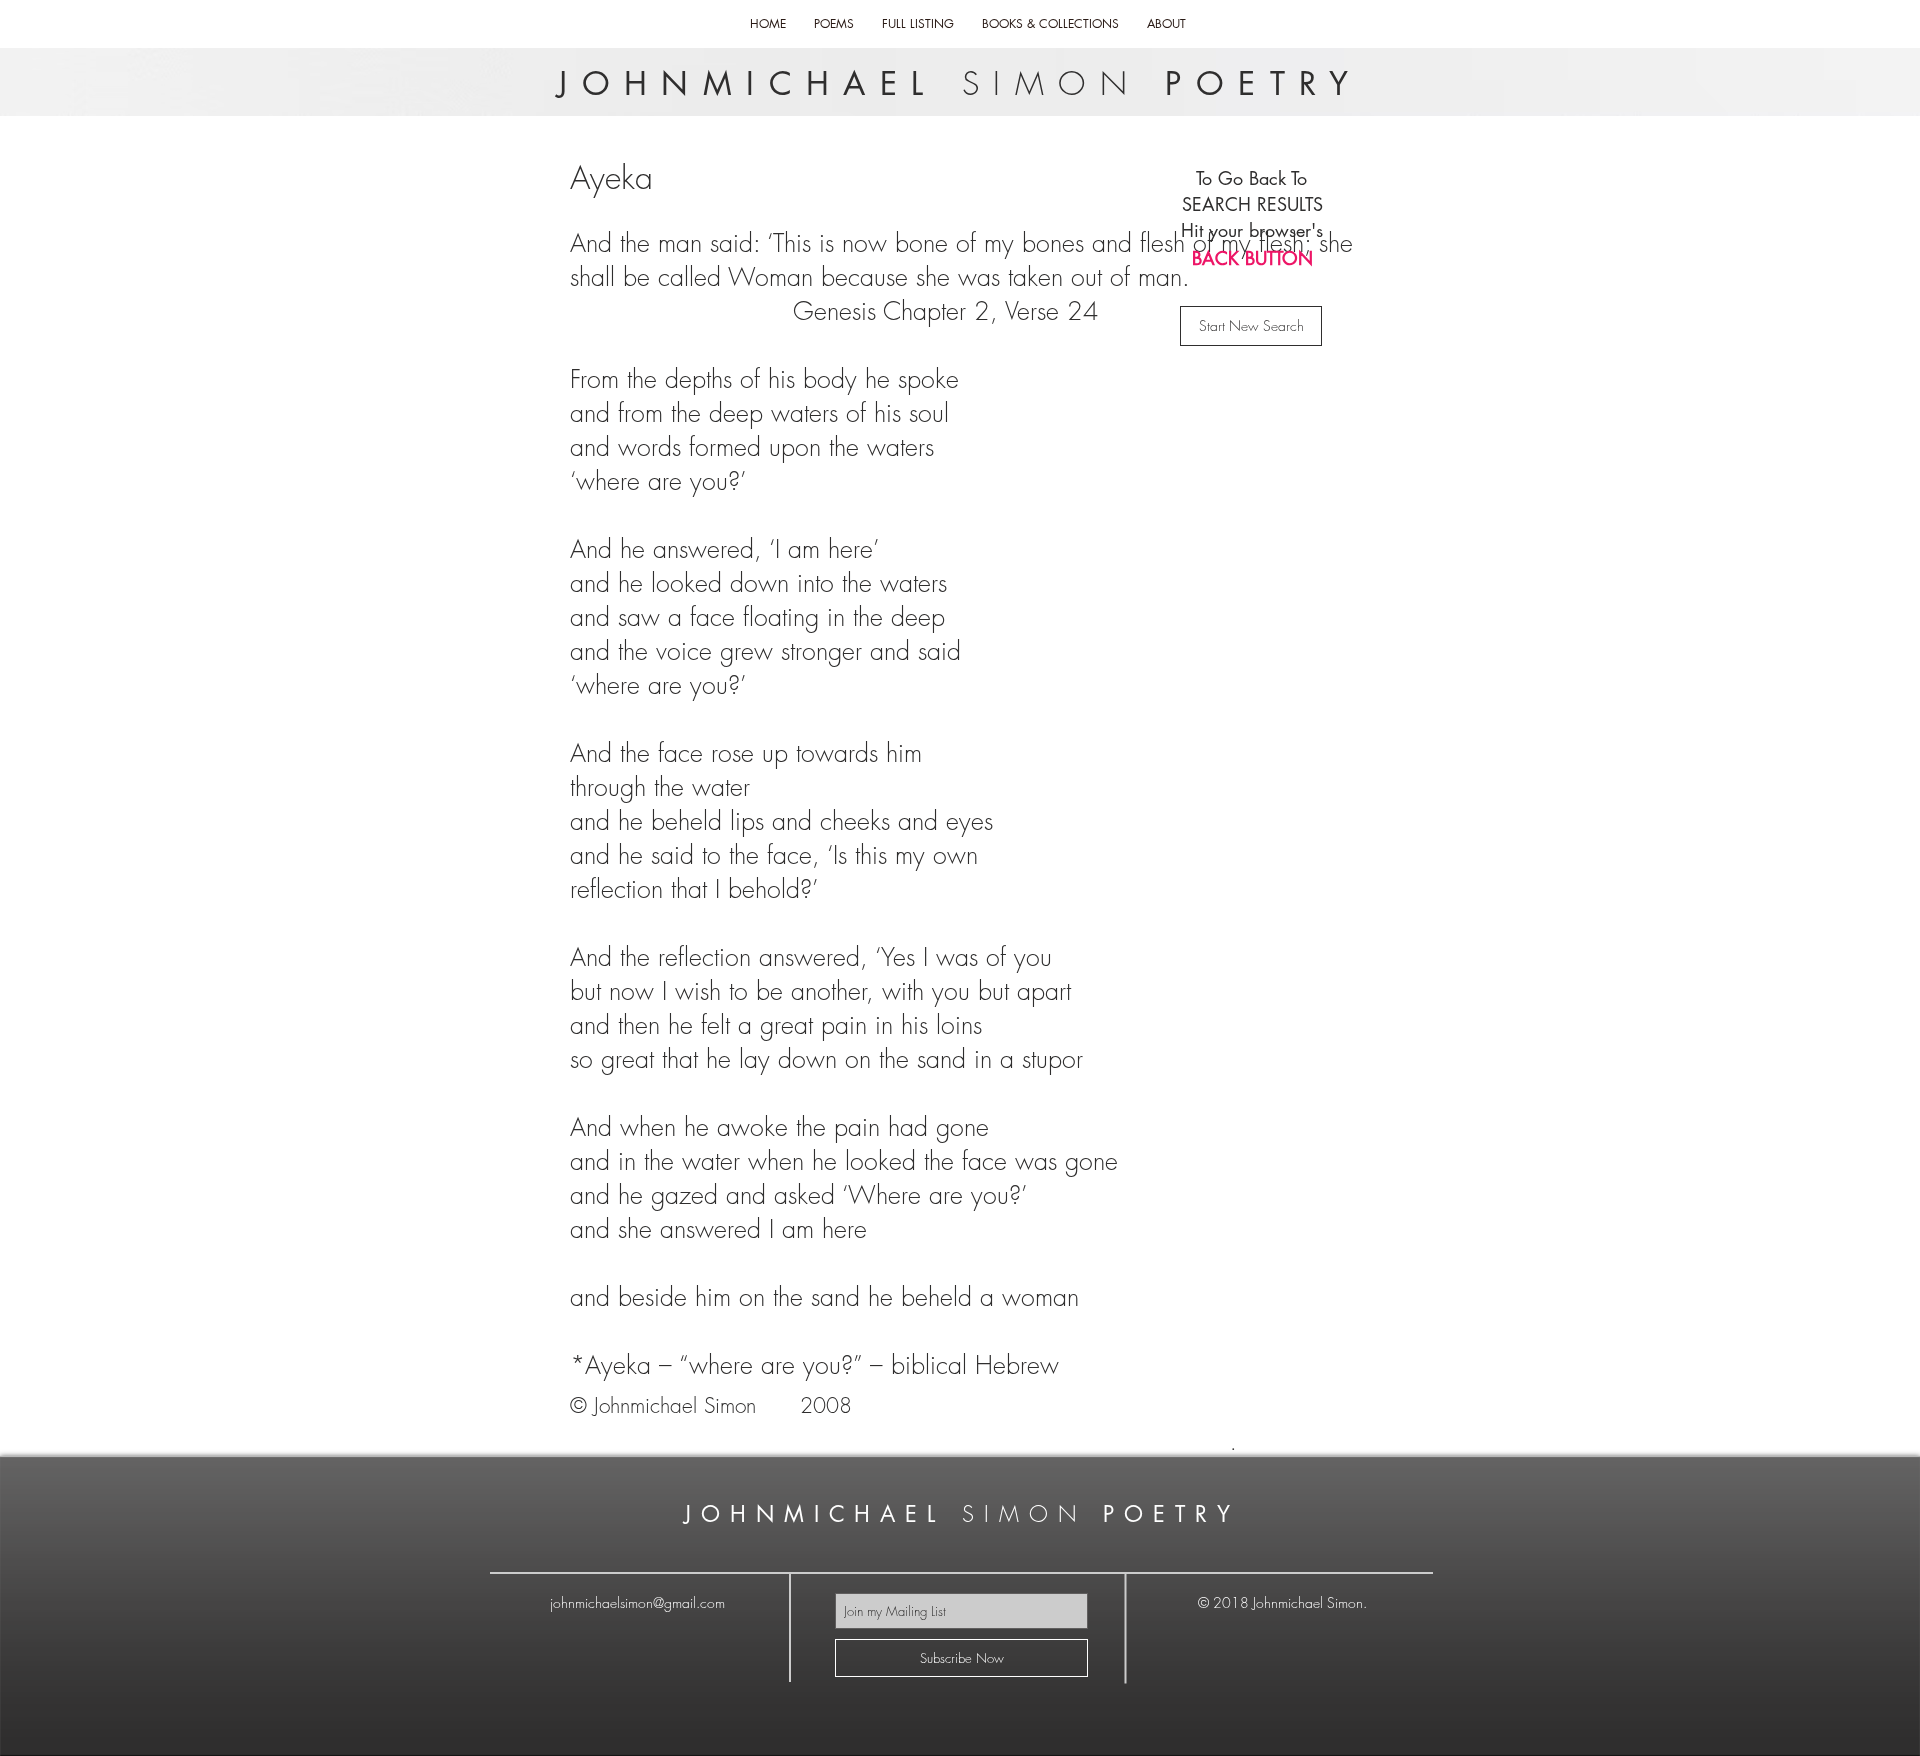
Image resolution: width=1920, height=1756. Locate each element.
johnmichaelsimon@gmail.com (637, 1602)
